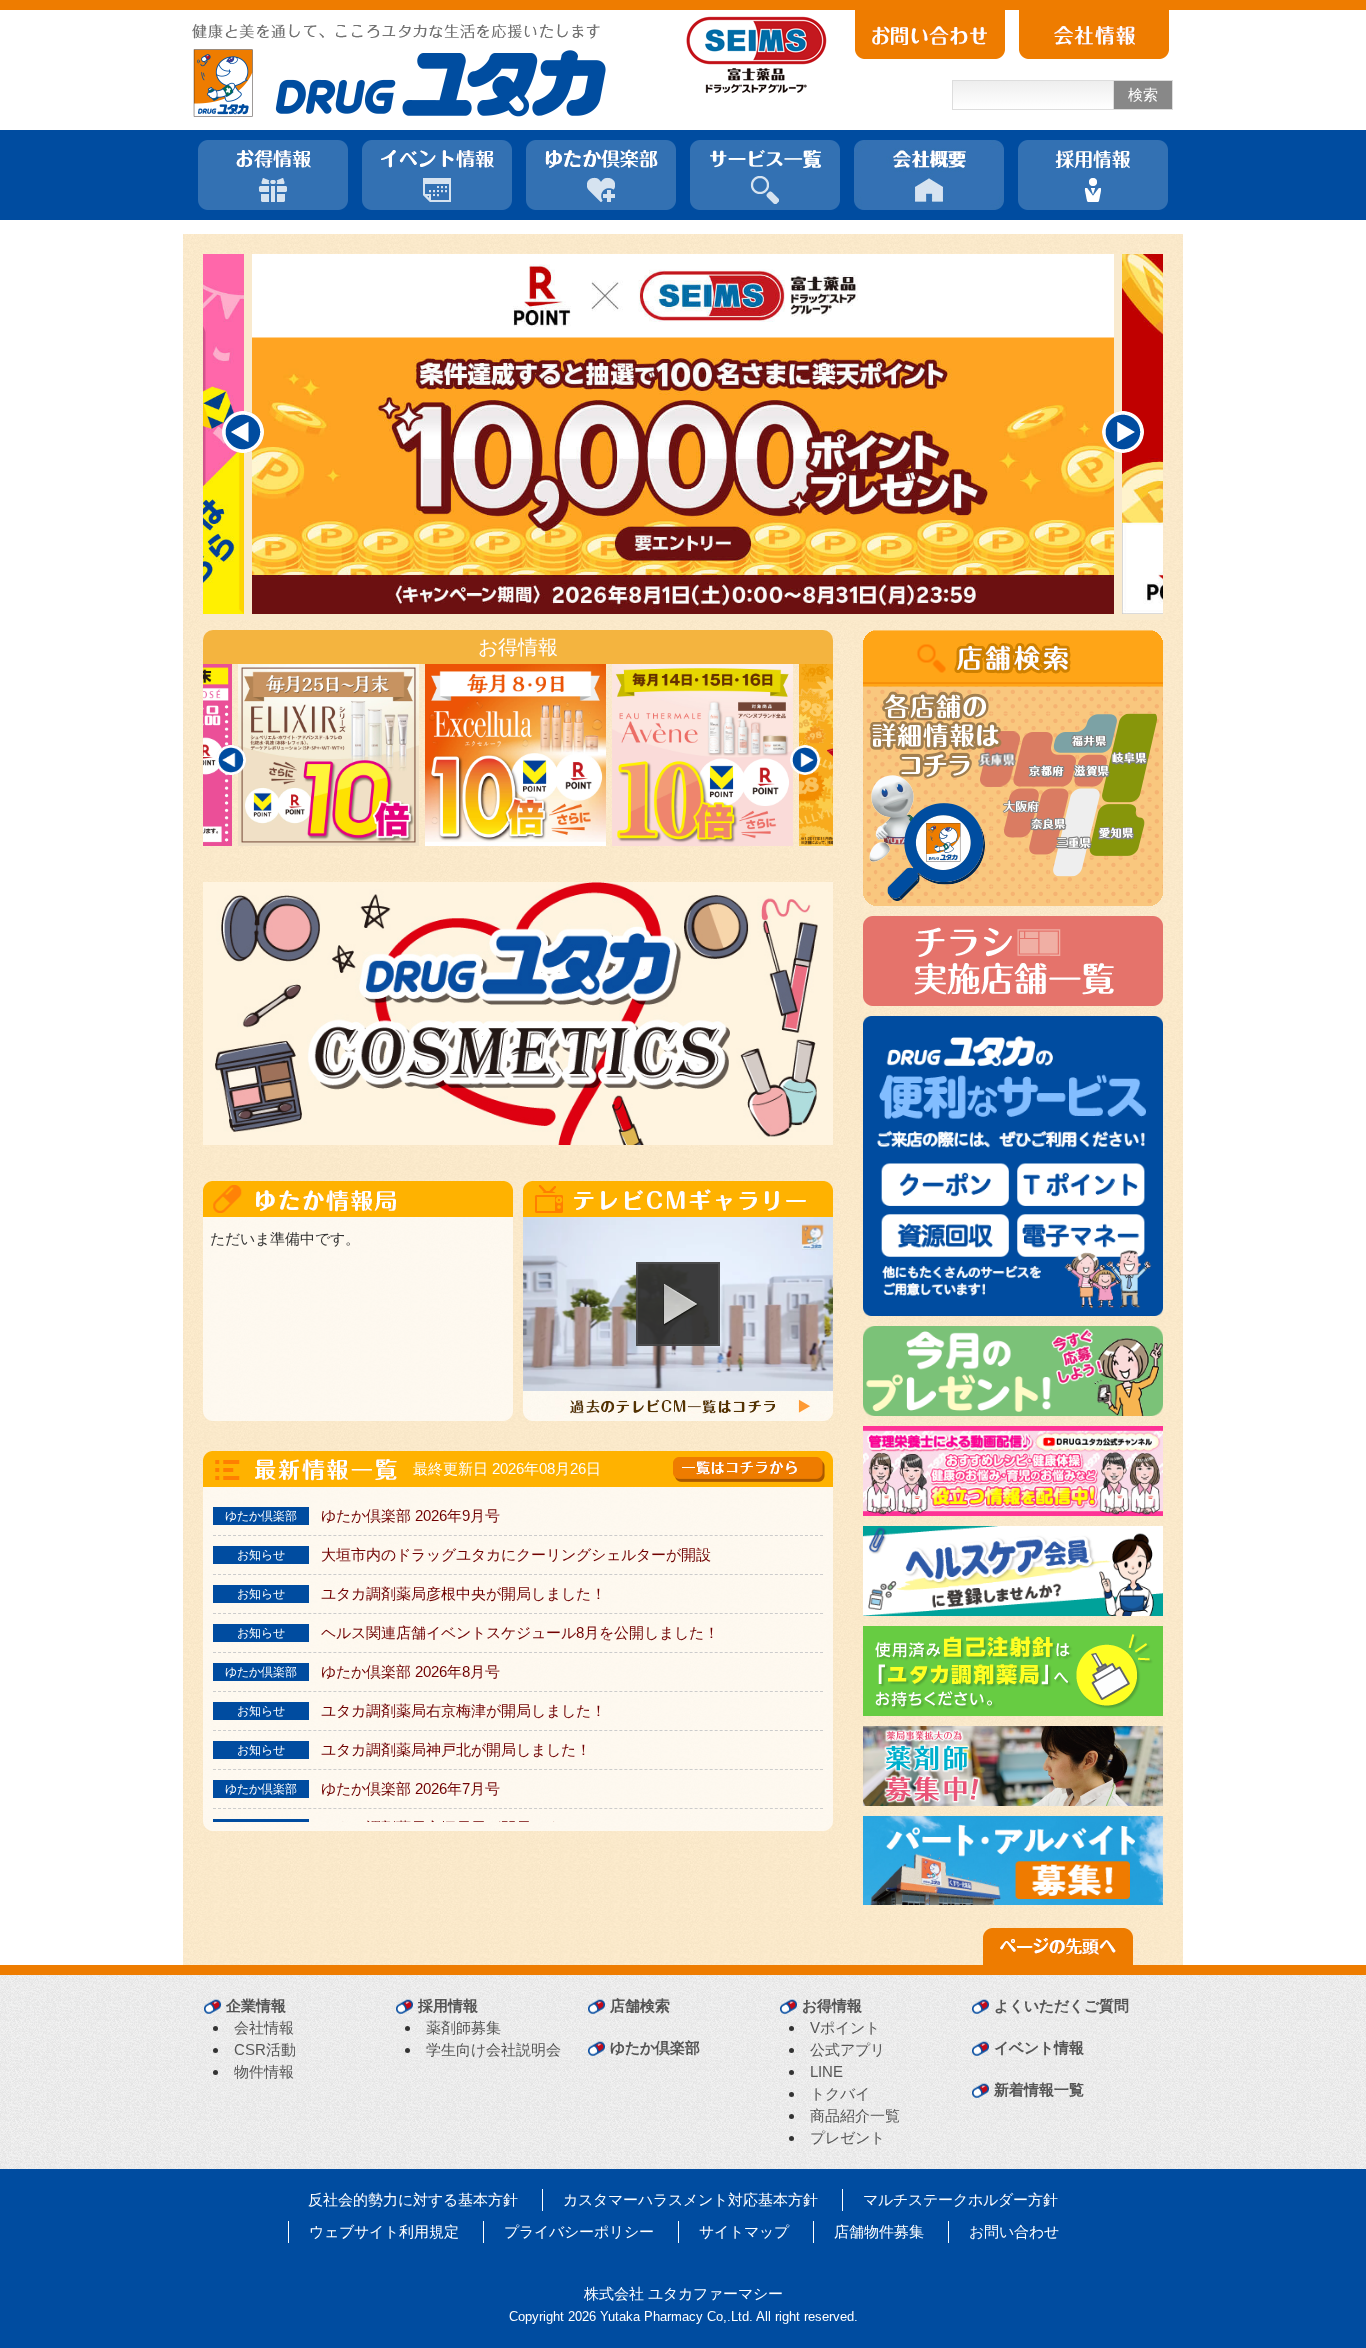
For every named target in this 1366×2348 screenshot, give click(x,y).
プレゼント (847, 2137)
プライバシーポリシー (579, 2231)
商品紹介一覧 (855, 2115)
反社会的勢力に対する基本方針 (413, 2199)
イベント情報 (1039, 2047)
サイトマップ (744, 2231)
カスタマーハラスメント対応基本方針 (690, 2199)
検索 (1143, 94)
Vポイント (845, 2027)
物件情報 (264, 2071)
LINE (826, 2071)
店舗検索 (640, 2005)
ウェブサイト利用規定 (384, 2231)
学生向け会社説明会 (493, 2049)
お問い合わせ (1014, 2231)
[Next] (1123, 432)
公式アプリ (847, 2049)
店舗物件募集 (879, 2231)
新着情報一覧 (1039, 2089)
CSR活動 (265, 2049)
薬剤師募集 (463, 2027)
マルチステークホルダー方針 (960, 2199)
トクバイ (840, 2093)
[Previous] (243, 432)
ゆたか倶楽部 (655, 2047)
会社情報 (264, 2027)
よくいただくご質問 (1061, 2005)
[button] (678, 1304)
